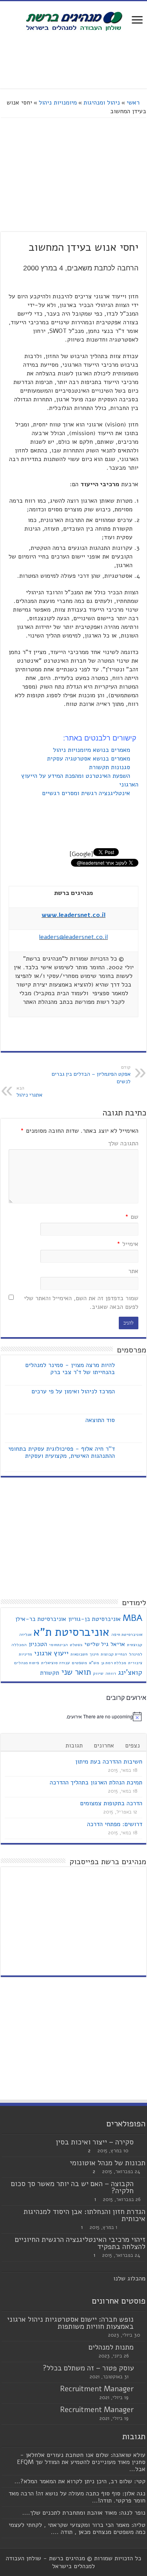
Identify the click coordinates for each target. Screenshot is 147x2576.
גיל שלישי (96, 1644)
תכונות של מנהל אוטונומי (108, 2163)
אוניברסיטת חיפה (127, 1634)
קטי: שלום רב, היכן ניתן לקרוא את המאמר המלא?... (80, 2481)
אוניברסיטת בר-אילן (41, 1619)
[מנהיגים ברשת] (74, 20)
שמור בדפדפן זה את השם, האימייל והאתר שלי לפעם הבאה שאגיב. (81, 1303)
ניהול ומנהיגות (102, 103)
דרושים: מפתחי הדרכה (115, 1824)
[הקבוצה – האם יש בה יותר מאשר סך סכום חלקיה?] (142, 2184)
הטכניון (38, 1644)
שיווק (98, 1673)
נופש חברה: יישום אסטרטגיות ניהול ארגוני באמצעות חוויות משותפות (70, 2323)
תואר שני (76, 1672)
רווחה (111, 1673)
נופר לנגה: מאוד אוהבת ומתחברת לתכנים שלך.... (84, 2513)
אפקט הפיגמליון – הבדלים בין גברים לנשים (91, 1075)
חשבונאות (79, 1654)
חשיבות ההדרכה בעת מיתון (109, 1762)
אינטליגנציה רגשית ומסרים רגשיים (87, 793)
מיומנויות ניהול (58, 103)
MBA (132, 1618)
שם (132, 1217)
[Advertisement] (74, 61)
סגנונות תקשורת (111, 767)
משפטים (79, 1663)
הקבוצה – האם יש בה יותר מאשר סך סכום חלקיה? (72, 2187)
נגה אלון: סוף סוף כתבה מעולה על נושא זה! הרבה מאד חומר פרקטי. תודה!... (77, 2497)
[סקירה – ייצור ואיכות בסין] (142, 2142)
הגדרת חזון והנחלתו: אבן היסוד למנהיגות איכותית (84, 2215)
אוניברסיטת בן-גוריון (94, 1619)
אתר (133, 1271)
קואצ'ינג (130, 1672)
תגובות (74, 1746)
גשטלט (76, 1645)
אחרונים (104, 1746)
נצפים (132, 1746)
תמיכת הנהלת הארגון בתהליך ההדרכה (96, 1782)
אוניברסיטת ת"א (71, 1632)
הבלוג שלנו (128, 2278)
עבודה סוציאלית (55, 1663)
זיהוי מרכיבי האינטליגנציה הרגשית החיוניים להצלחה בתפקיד (80, 2243)
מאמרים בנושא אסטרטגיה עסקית (90, 759)
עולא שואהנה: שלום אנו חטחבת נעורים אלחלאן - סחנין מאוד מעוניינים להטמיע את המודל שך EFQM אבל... (81, 2462)
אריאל (118, 1644)
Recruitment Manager (97, 2389)
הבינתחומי (58, 1645)
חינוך (94, 1654)
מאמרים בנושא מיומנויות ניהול (93, 750)
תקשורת (50, 1673)
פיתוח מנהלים (27, 1663)
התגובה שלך (123, 1143)
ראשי (134, 103)
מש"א (94, 1663)
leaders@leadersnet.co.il (73, 937)
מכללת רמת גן (114, 1663)
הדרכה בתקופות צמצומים (111, 1803)
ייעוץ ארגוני (51, 1653)
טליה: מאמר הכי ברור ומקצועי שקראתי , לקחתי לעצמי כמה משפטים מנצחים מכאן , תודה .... (77, 2528)
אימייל (128, 1244)
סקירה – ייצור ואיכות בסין (95, 2142)
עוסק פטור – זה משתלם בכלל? (88, 2368)
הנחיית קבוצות (114, 1654)
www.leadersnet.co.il (73, 915)
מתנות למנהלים (111, 2347)
